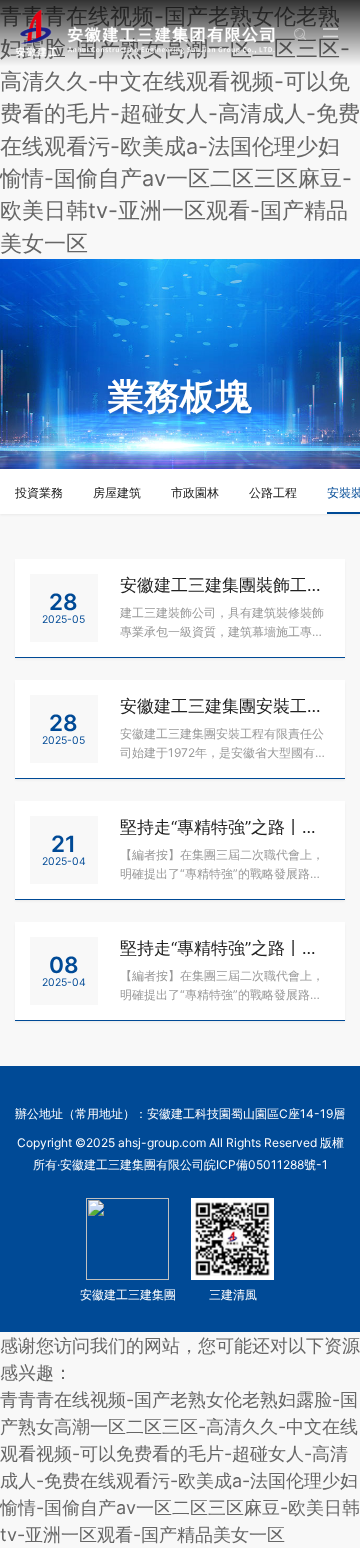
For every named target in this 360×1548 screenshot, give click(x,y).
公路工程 (273, 492)
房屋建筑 (117, 492)
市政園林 (195, 492)
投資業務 (39, 492)
